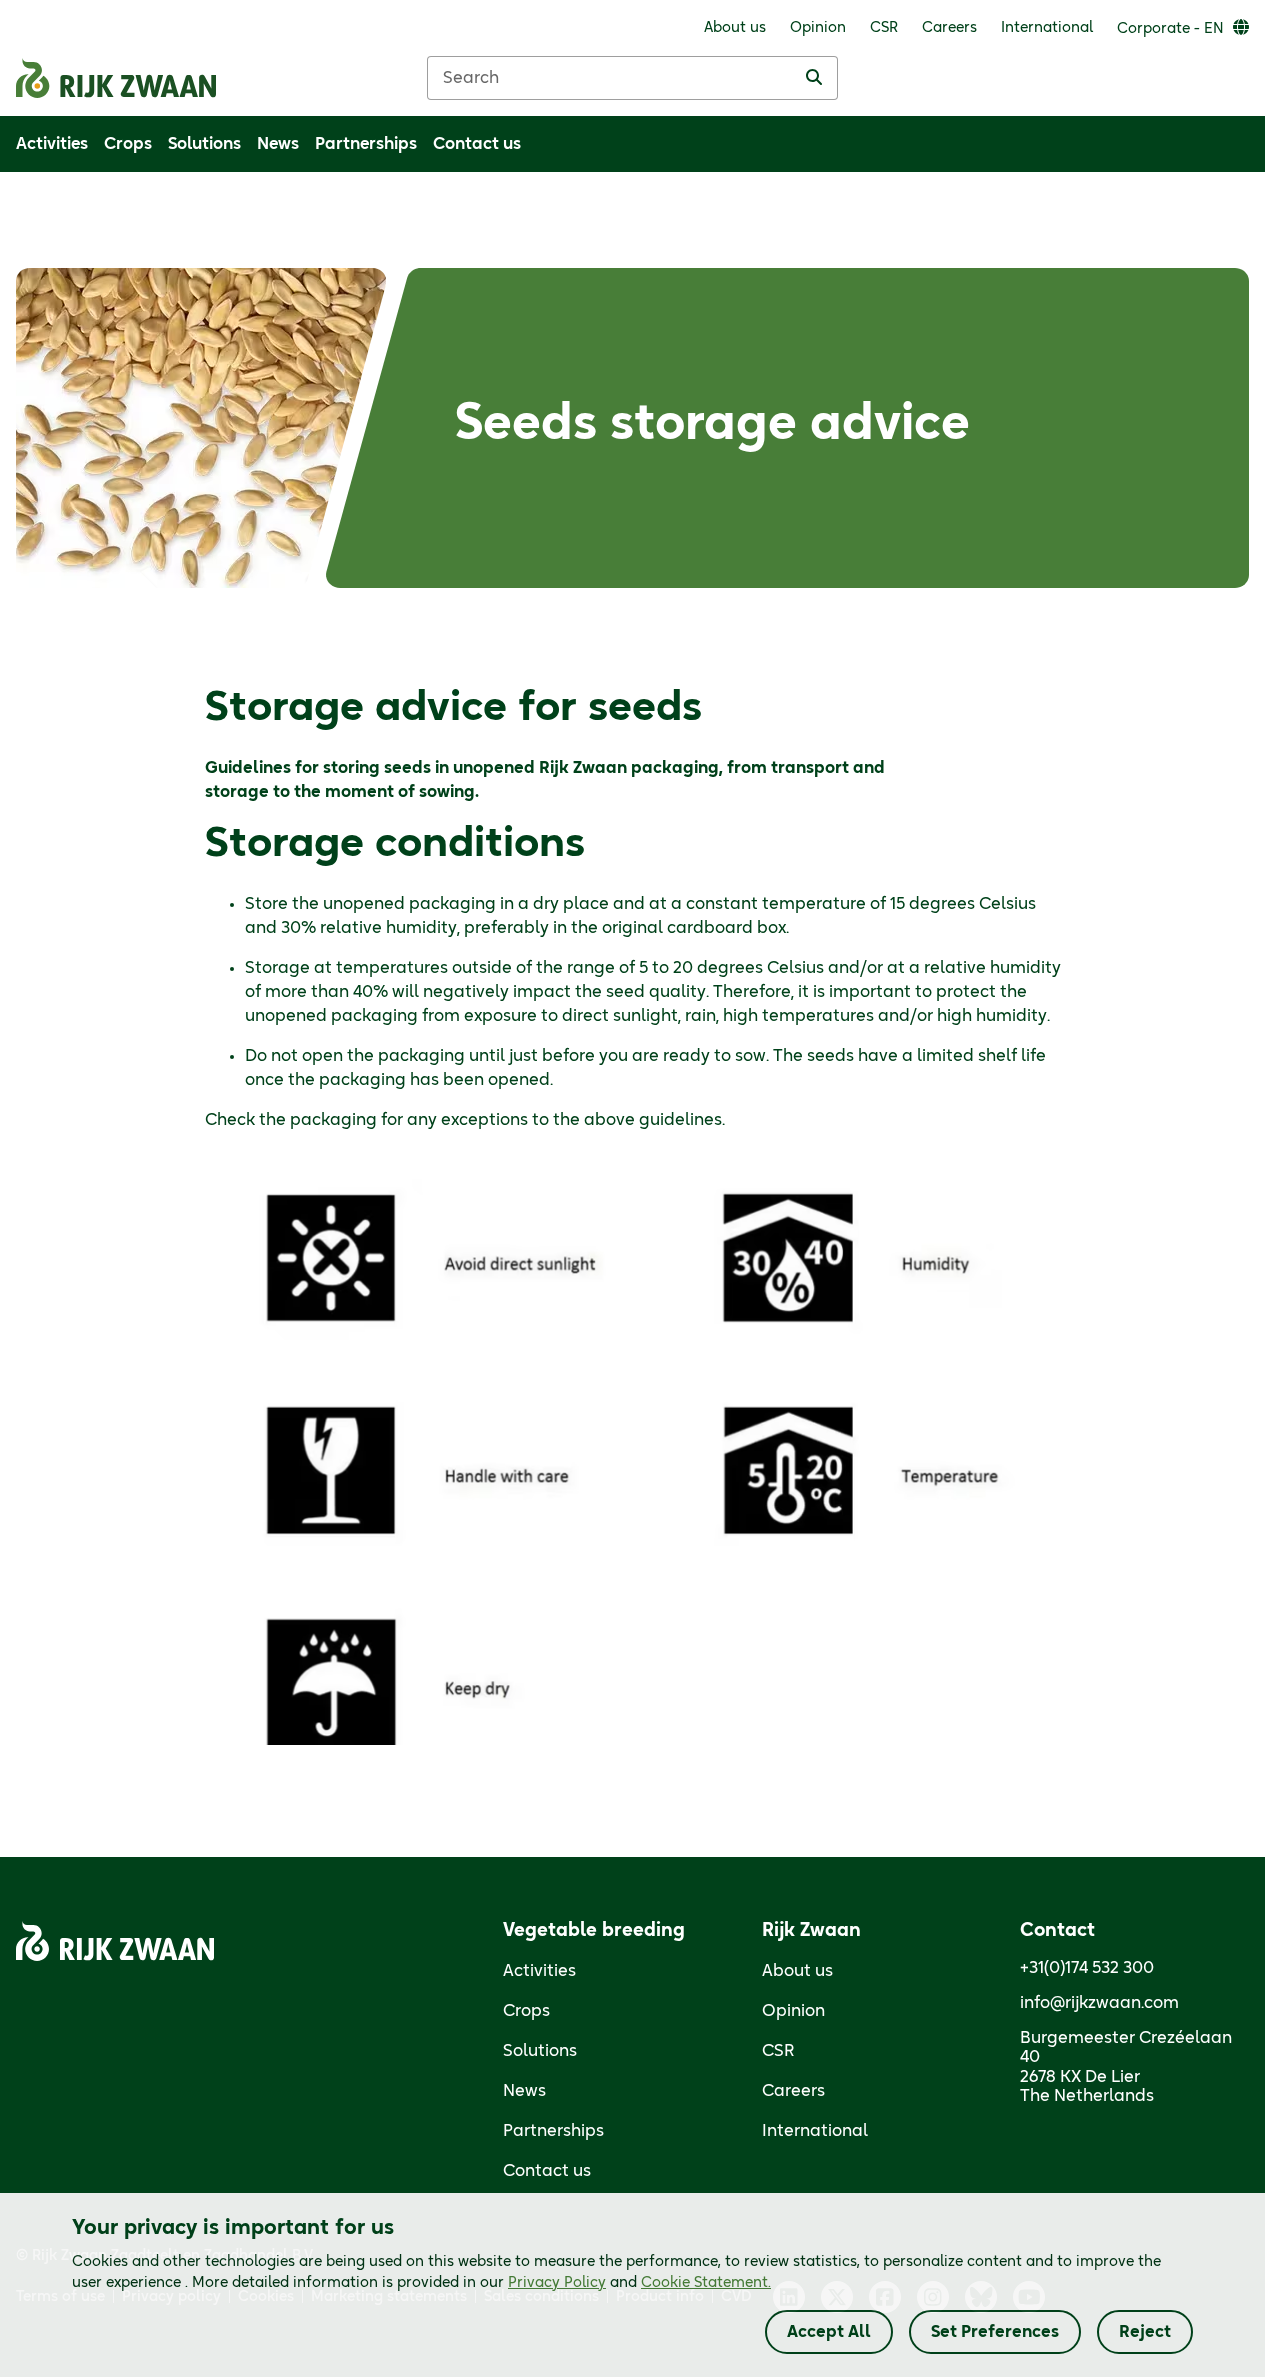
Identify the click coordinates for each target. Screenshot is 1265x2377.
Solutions (540, 2051)
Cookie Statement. (706, 2283)
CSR (778, 2051)
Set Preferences (995, 2332)
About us (797, 1971)
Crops (526, 2011)
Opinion (793, 2011)
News (524, 2091)
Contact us (547, 2171)
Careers (793, 2091)
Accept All (829, 2332)
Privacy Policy (557, 2283)
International (815, 2131)
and (639, 2283)
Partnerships (553, 2131)
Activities (539, 1971)
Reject (1145, 2332)
